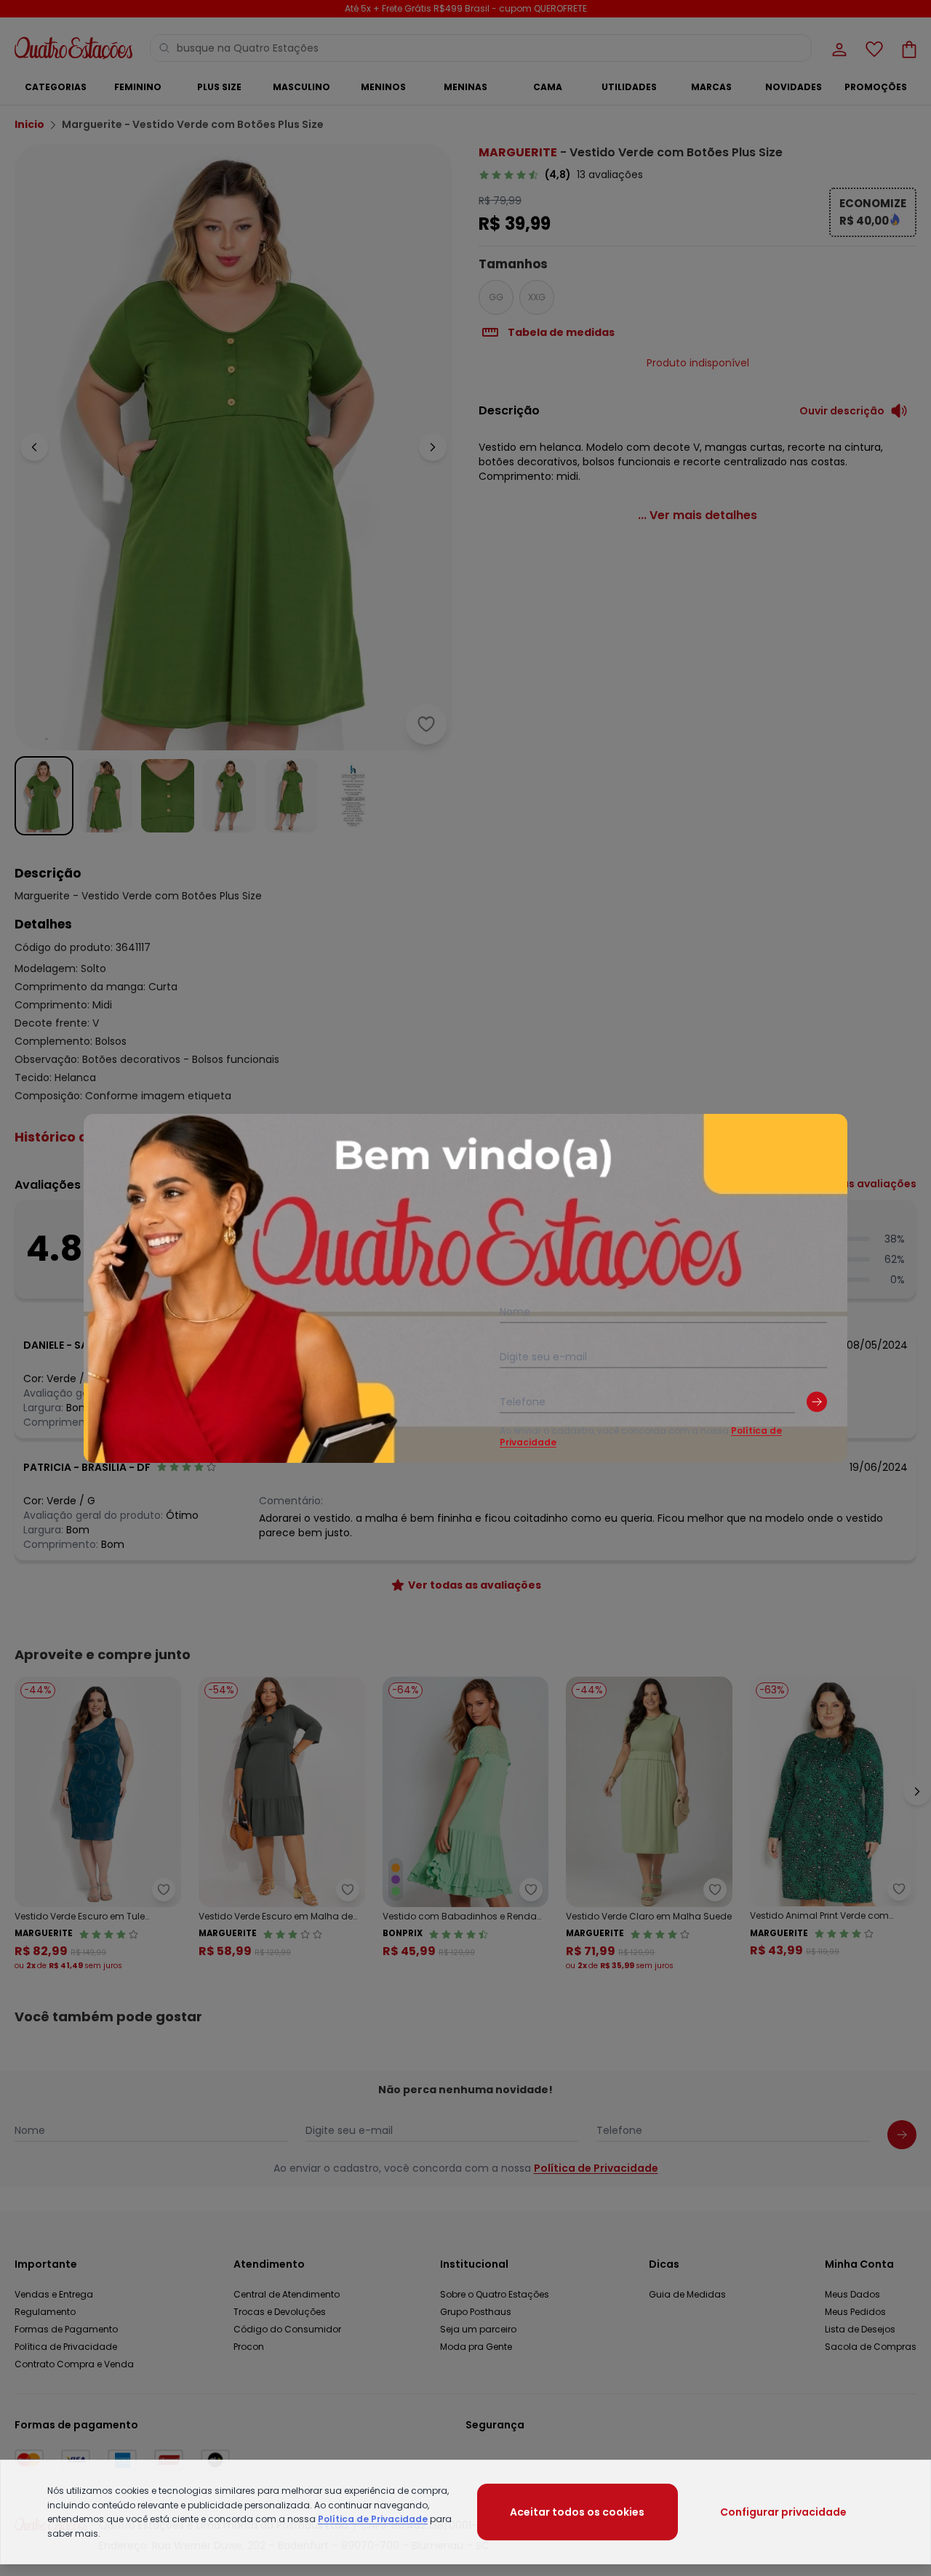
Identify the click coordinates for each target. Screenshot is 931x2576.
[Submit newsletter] (817, 1402)
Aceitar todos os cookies (577, 2512)
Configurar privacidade (783, 2512)
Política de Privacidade (373, 2519)
